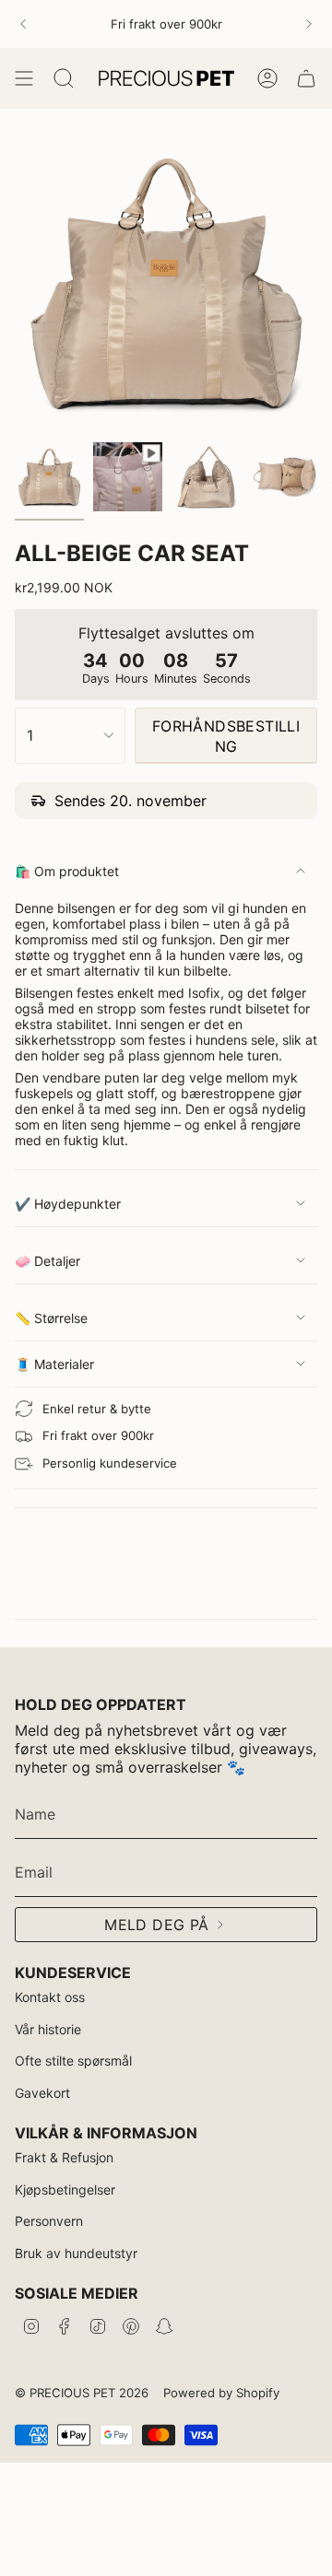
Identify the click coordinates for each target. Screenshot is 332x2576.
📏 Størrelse (51, 1318)
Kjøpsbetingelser (65, 2190)
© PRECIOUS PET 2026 (82, 2393)
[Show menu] (24, 78)
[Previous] (23, 24)
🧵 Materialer (54, 1364)
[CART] (306, 78)
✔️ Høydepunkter (68, 1204)
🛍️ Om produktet (67, 871)
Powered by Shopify (221, 2393)
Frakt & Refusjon (64, 2157)
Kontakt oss (50, 1997)
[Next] (309, 24)
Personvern (49, 2221)
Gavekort (42, 2093)
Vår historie (48, 2029)
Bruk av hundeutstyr (76, 2253)
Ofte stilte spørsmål (73, 2061)
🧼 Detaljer (47, 1261)
